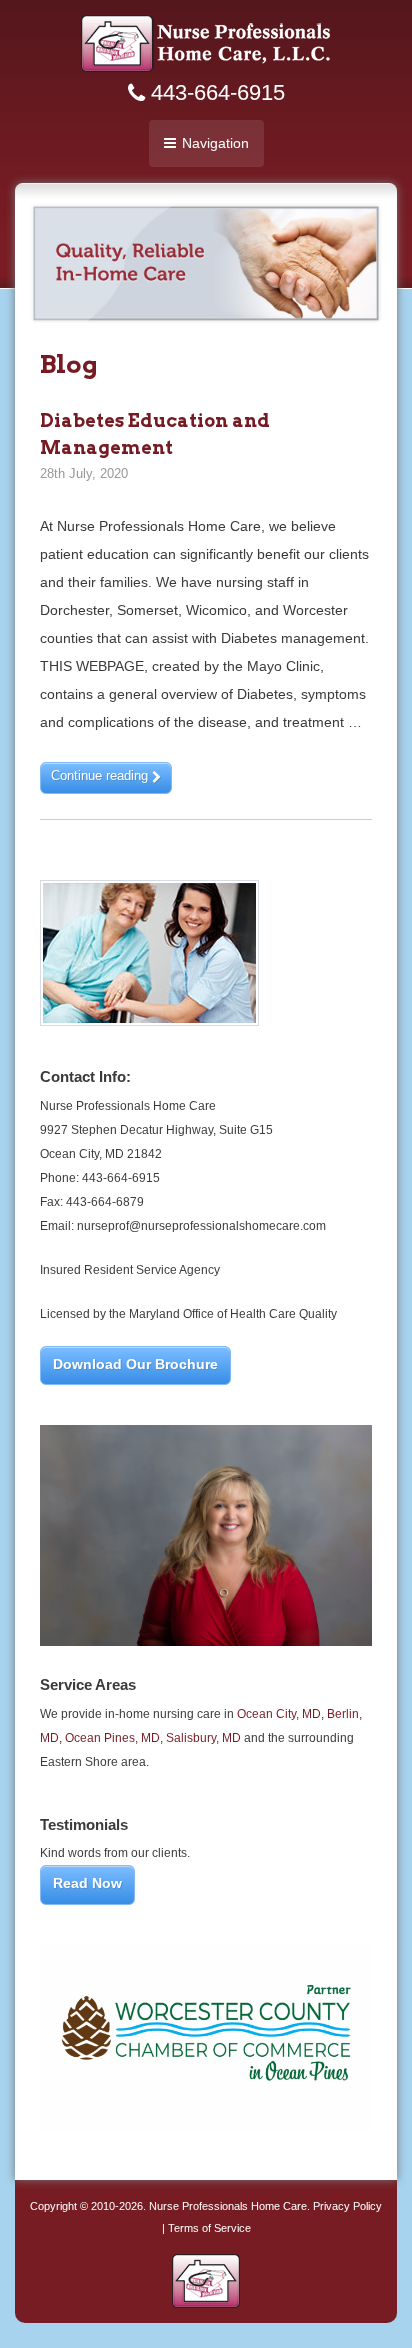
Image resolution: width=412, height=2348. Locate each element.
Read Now (87, 1883)
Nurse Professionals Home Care (228, 2206)
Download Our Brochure (135, 1364)
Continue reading (101, 775)
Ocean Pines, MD (112, 1738)
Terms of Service (209, 2228)
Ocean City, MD (279, 1714)
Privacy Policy (347, 2206)
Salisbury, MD (203, 1738)
